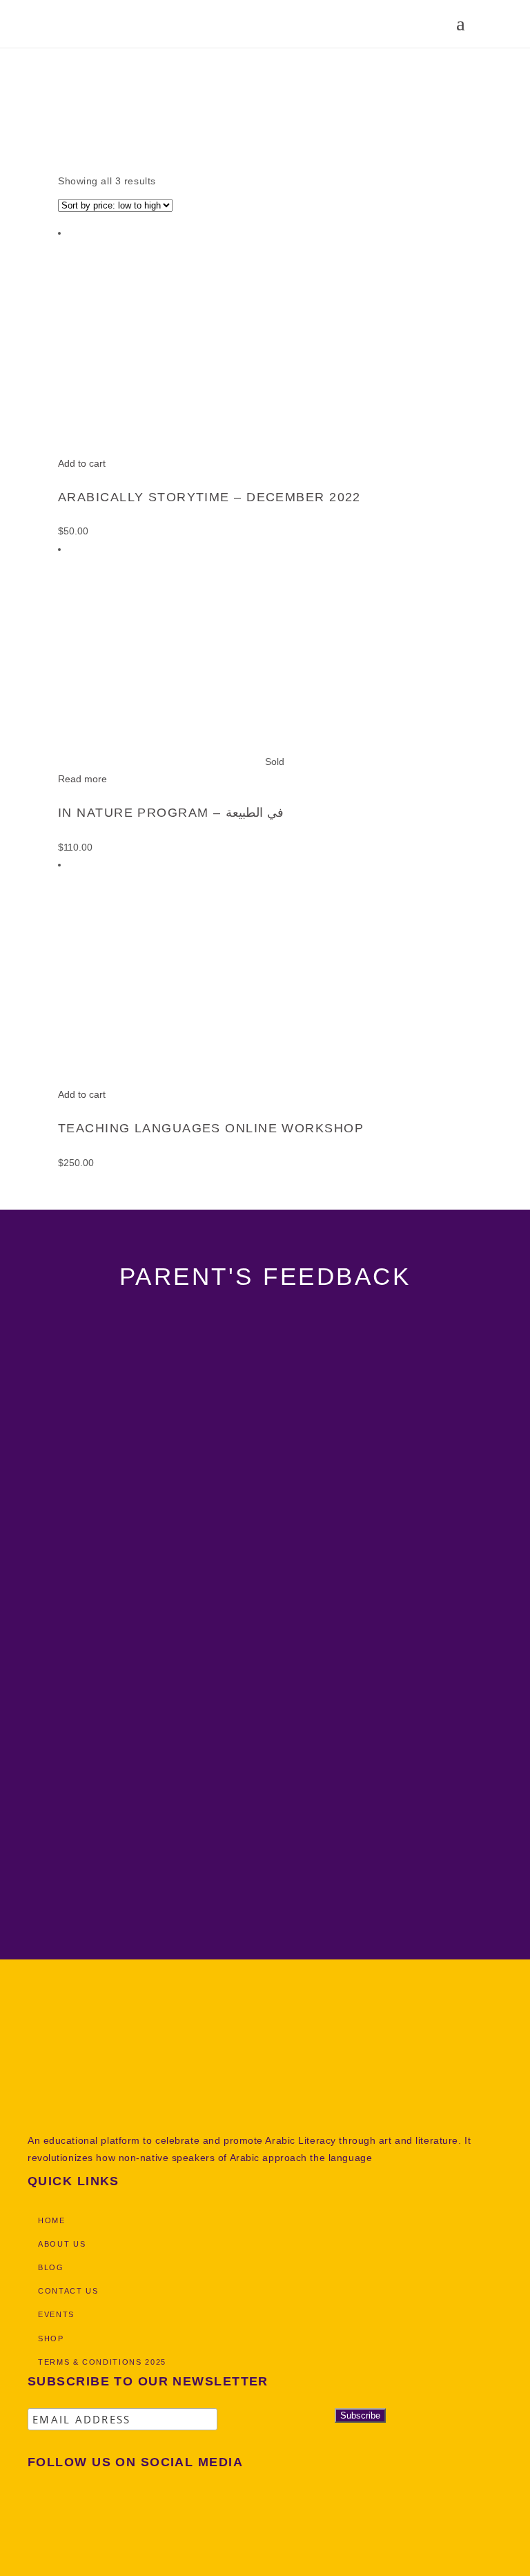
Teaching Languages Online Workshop (211, 1128)
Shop (52, 95)
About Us (62, 2244)
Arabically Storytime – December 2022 (209, 497)
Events (56, 2314)
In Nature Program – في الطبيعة (171, 813)
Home (13, 95)
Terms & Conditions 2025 (102, 2362)
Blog (51, 2267)
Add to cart (82, 463)
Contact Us (68, 2291)
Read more (82, 779)
